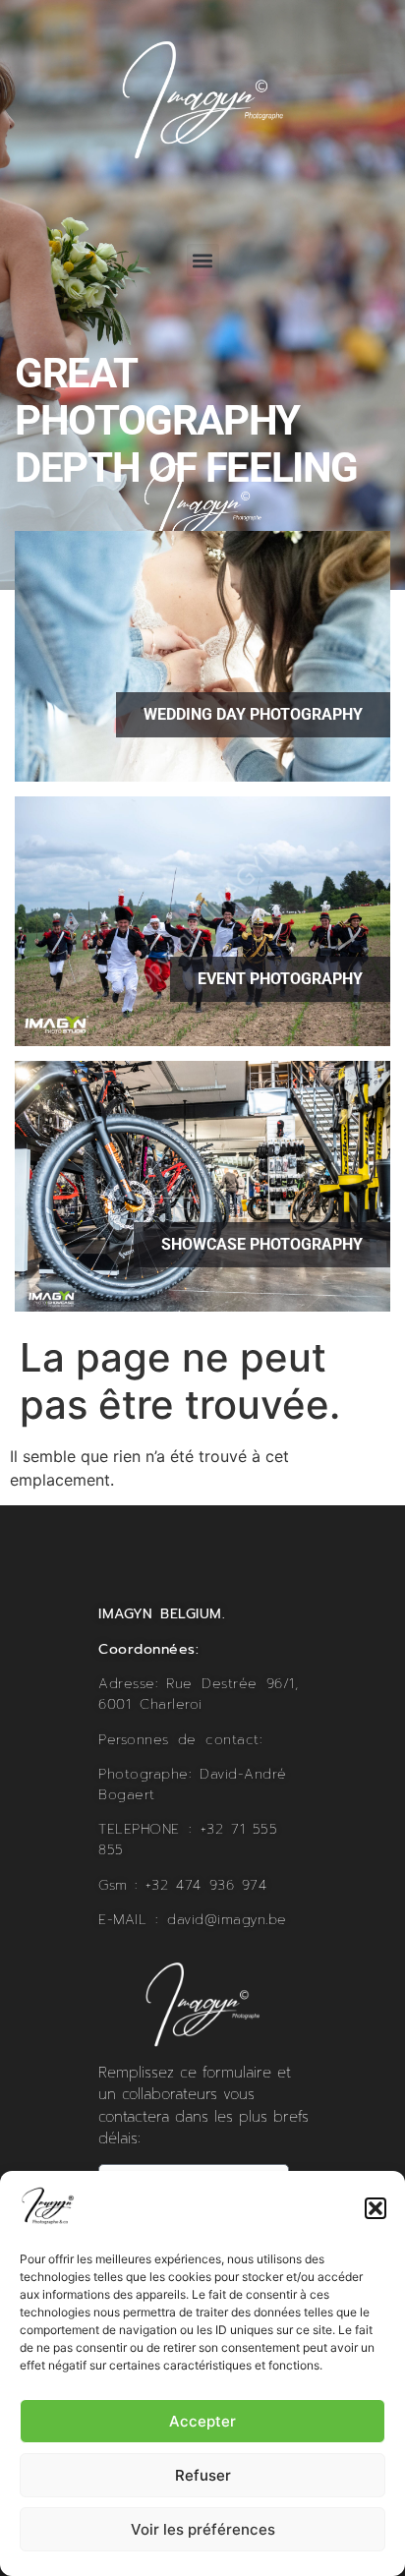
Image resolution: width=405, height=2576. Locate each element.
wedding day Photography (253, 714)
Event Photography (280, 979)
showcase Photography (262, 1244)
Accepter (202, 2421)
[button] (376, 2208)
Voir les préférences (203, 2529)
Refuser (203, 2475)
